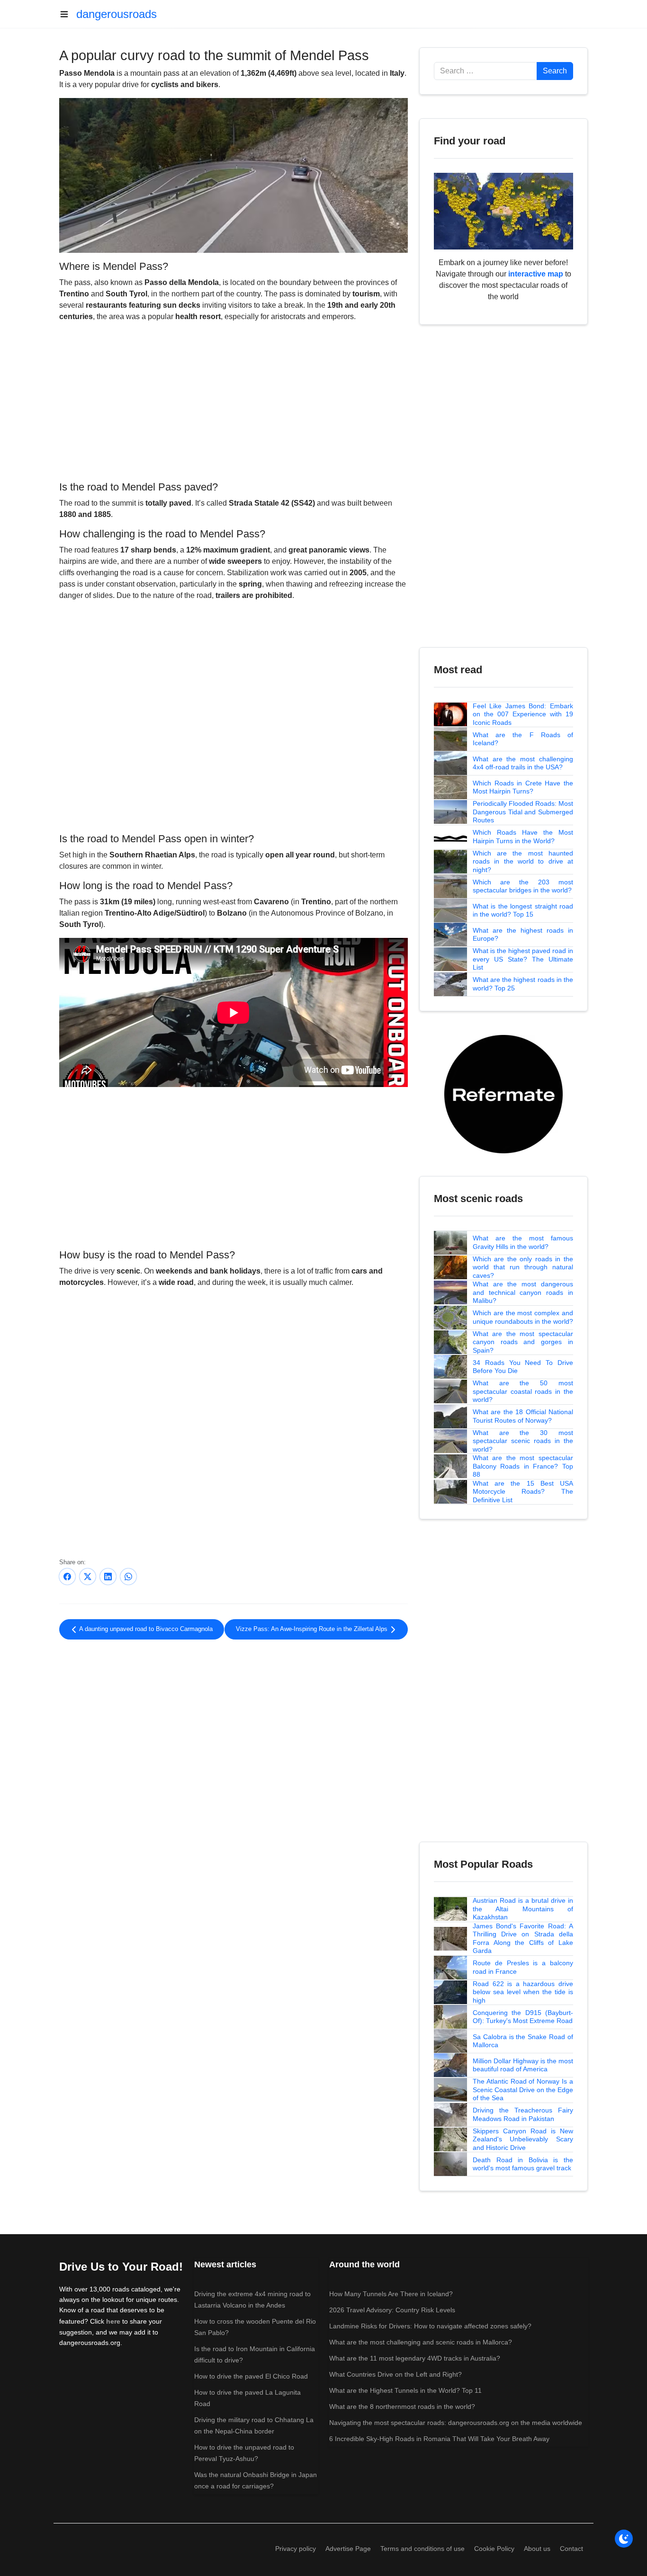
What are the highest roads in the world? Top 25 (523, 984)
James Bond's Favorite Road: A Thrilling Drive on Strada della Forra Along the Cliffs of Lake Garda (523, 1939)
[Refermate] (503, 1093)
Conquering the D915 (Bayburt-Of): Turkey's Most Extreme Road (523, 2017)
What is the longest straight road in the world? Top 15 (523, 910)
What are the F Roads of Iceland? (523, 739)
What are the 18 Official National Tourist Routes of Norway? (523, 1416)
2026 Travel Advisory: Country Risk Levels (392, 2310)
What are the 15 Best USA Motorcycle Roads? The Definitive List (523, 1492)
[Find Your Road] (503, 210)
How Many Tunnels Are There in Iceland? (391, 2294)
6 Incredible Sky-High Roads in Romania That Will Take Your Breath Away (439, 2439)
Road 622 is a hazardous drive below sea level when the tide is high (523, 1992)
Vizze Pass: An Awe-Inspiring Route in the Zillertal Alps (313, 1629)
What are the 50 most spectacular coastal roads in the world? (523, 1391)
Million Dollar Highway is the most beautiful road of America (523, 2065)
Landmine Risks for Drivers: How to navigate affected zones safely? (430, 2326)
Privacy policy (296, 2549)
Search (555, 71)
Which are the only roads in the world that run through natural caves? (523, 1267)
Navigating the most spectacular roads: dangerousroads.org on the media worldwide (456, 2423)
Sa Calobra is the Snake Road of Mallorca (523, 2041)
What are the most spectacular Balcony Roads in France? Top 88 (523, 1466)
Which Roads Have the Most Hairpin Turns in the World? (523, 837)
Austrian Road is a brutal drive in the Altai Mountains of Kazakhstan (523, 1909)
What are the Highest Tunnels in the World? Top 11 (405, 2390)
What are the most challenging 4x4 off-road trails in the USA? (523, 763)
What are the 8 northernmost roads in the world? (402, 2407)
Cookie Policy (494, 2549)
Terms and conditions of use (422, 2549)
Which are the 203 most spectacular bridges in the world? (523, 886)
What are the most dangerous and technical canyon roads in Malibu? (523, 1292)
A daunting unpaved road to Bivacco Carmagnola (145, 1629)
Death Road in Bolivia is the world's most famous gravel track (523, 2164)
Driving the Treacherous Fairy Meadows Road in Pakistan (523, 2114)
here (113, 2321)
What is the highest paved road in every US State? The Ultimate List (523, 959)
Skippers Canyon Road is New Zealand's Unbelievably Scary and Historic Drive (523, 2139)
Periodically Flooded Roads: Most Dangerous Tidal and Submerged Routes (523, 812)
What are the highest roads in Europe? (523, 935)
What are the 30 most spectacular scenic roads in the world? (523, 1441)
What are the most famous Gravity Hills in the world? (523, 1242)
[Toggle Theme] (624, 2539)
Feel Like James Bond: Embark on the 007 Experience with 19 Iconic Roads (523, 714)
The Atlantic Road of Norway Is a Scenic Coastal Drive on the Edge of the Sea (523, 2090)
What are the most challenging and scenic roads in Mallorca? (421, 2342)
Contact (571, 2549)
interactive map (536, 274)
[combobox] (485, 71)
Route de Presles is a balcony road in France (523, 1967)
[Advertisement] (234, 400)
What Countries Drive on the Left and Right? (395, 2374)
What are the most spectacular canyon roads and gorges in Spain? (523, 1342)
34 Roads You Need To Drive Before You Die (523, 1367)
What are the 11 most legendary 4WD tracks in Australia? (415, 2358)
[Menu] (68, 14)
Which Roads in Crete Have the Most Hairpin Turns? (523, 787)
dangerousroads (117, 14)
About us (537, 2549)
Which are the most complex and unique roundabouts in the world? (523, 1317)
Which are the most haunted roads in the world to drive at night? (523, 861)
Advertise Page (348, 2549)
